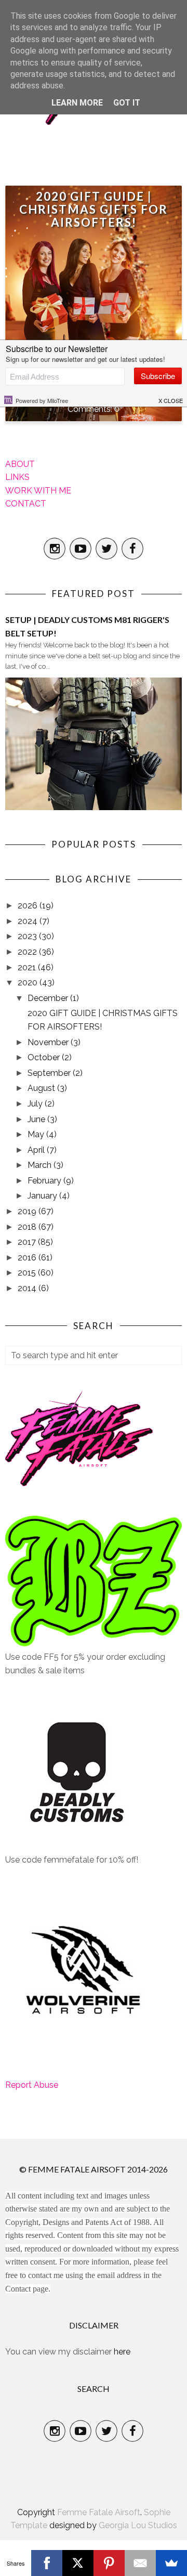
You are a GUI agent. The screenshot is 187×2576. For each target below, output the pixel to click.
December (49, 998)
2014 (28, 1288)
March (41, 1165)
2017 (28, 1242)
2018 (28, 1227)
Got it (127, 103)
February (45, 1181)
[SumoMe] (171, 2563)
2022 (28, 952)
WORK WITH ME (38, 491)
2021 (28, 967)
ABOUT (20, 464)
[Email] (140, 2563)
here (122, 2352)
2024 (29, 921)
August (42, 1088)
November (49, 1042)
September (50, 1073)
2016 (28, 1258)
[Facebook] (47, 2563)
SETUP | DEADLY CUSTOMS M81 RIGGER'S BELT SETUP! (87, 626)
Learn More (77, 103)
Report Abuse (32, 2085)
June (37, 1119)
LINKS (17, 477)
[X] (78, 2563)
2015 (28, 1273)
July (36, 1104)
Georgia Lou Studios (138, 2525)
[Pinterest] (109, 2563)
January (43, 1196)
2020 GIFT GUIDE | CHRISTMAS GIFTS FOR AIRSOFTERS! (94, 209)
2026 (29, 906)
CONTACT (26, 504)
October (45, 1057)
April (37, 1150)
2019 (28, 1211)
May (37, 1134)
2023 (28, 936)
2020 (29, 983)
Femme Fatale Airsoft (99, 2512)
